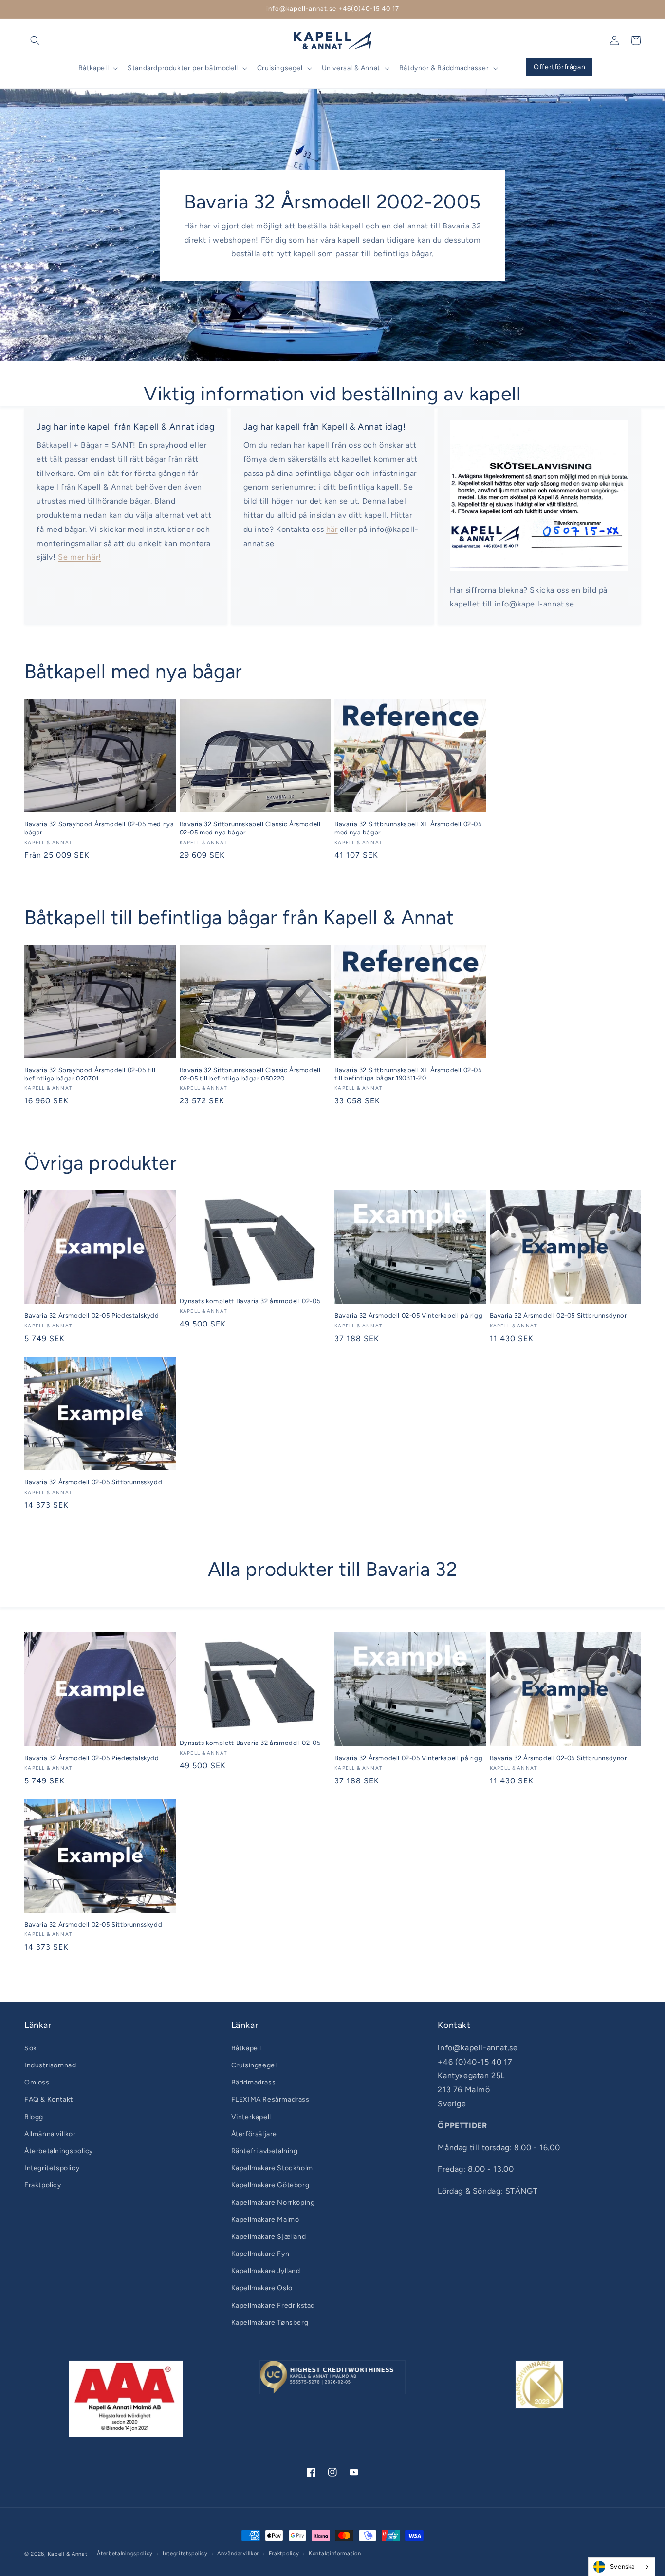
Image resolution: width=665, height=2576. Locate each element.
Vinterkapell (251, 2117)
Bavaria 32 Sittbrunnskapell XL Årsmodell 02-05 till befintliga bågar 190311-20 (408, 1074)
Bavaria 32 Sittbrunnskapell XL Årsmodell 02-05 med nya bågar (408, 828)
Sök (31, 2048)
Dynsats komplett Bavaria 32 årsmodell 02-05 (250, 1301)
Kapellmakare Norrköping (273, 2203)
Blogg (34, 2117)
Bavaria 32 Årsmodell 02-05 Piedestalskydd (92, 1316)
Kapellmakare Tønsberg (270, 2322)
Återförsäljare (254, 2134)
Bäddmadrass (254, 2082)
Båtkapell (246, 2048)
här (332, 529)
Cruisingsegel (254, 2065)
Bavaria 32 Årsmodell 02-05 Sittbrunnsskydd (93, 1482)
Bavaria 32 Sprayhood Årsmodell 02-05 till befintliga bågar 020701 (90, 1074)
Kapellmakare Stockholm (272, 2168)
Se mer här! (80, 557)
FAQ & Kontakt (49, 2099)
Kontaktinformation (335, 2553)
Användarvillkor (238, 2553)
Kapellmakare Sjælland (269, 2237)
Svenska (623, 2567)
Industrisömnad (50, 2065)
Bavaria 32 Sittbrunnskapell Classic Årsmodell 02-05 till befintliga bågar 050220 (250, 1074)
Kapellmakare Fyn (260, 2254)
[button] (35, 40)
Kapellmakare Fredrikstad (273, 2305)
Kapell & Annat (68, 2554)
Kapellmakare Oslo (262, 2288)
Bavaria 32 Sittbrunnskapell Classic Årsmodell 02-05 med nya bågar (250, 828)
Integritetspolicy (52, 2168)
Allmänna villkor (50, 2134)
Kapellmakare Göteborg (270, 2185)
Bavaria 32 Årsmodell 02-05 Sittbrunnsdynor (558, 1316)
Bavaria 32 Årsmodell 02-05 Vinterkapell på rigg (408, 1316)
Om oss (37, 2082)
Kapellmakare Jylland (266, 2271)
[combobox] (622, 2567)
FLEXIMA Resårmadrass (270, 2099)
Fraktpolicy (43, 2185)
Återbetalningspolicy (59, 2151)
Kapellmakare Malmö (265, 2220)
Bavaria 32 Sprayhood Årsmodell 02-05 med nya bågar (99, 828)
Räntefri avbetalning (265, 2151)
